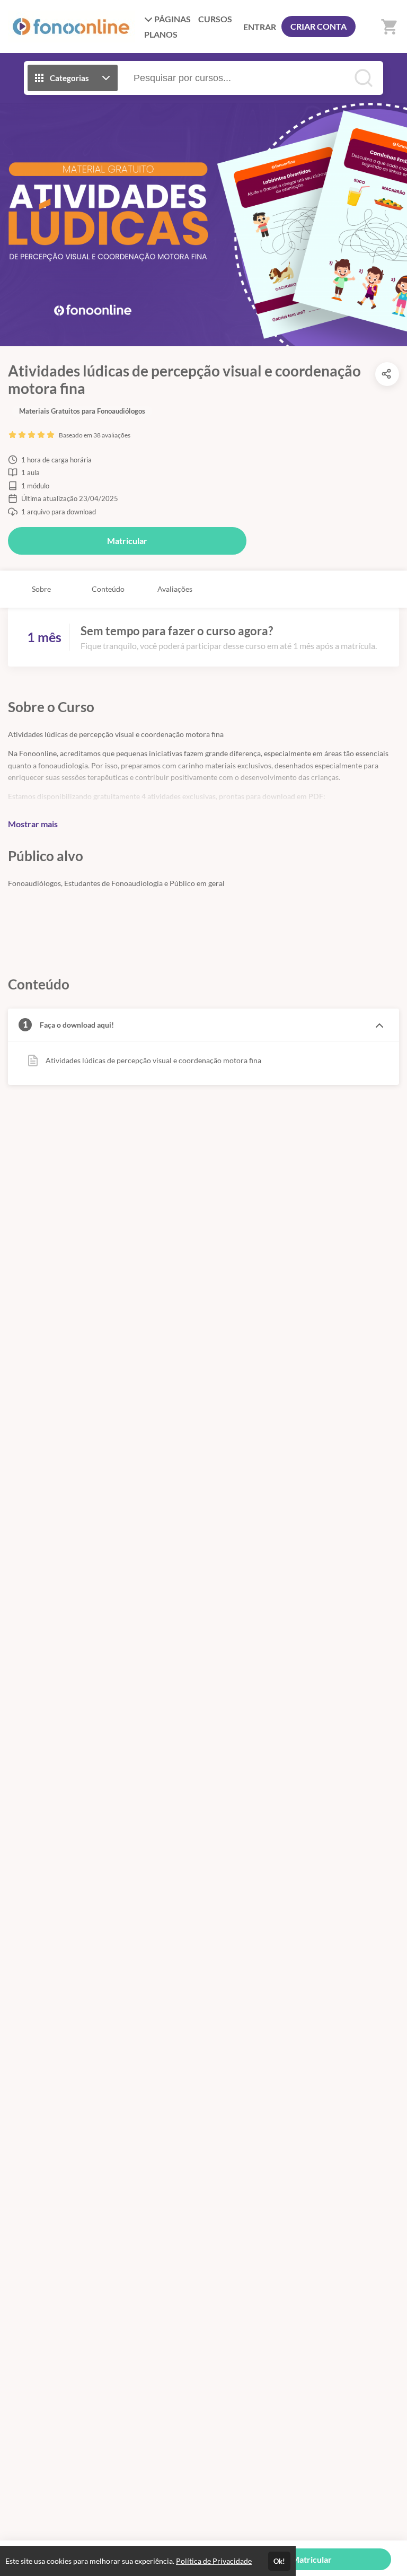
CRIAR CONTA (318, 26)
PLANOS (161, 34)
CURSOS (215, 19)
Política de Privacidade (214, 2561)
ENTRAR (260, 27)
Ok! (279, 2561)
